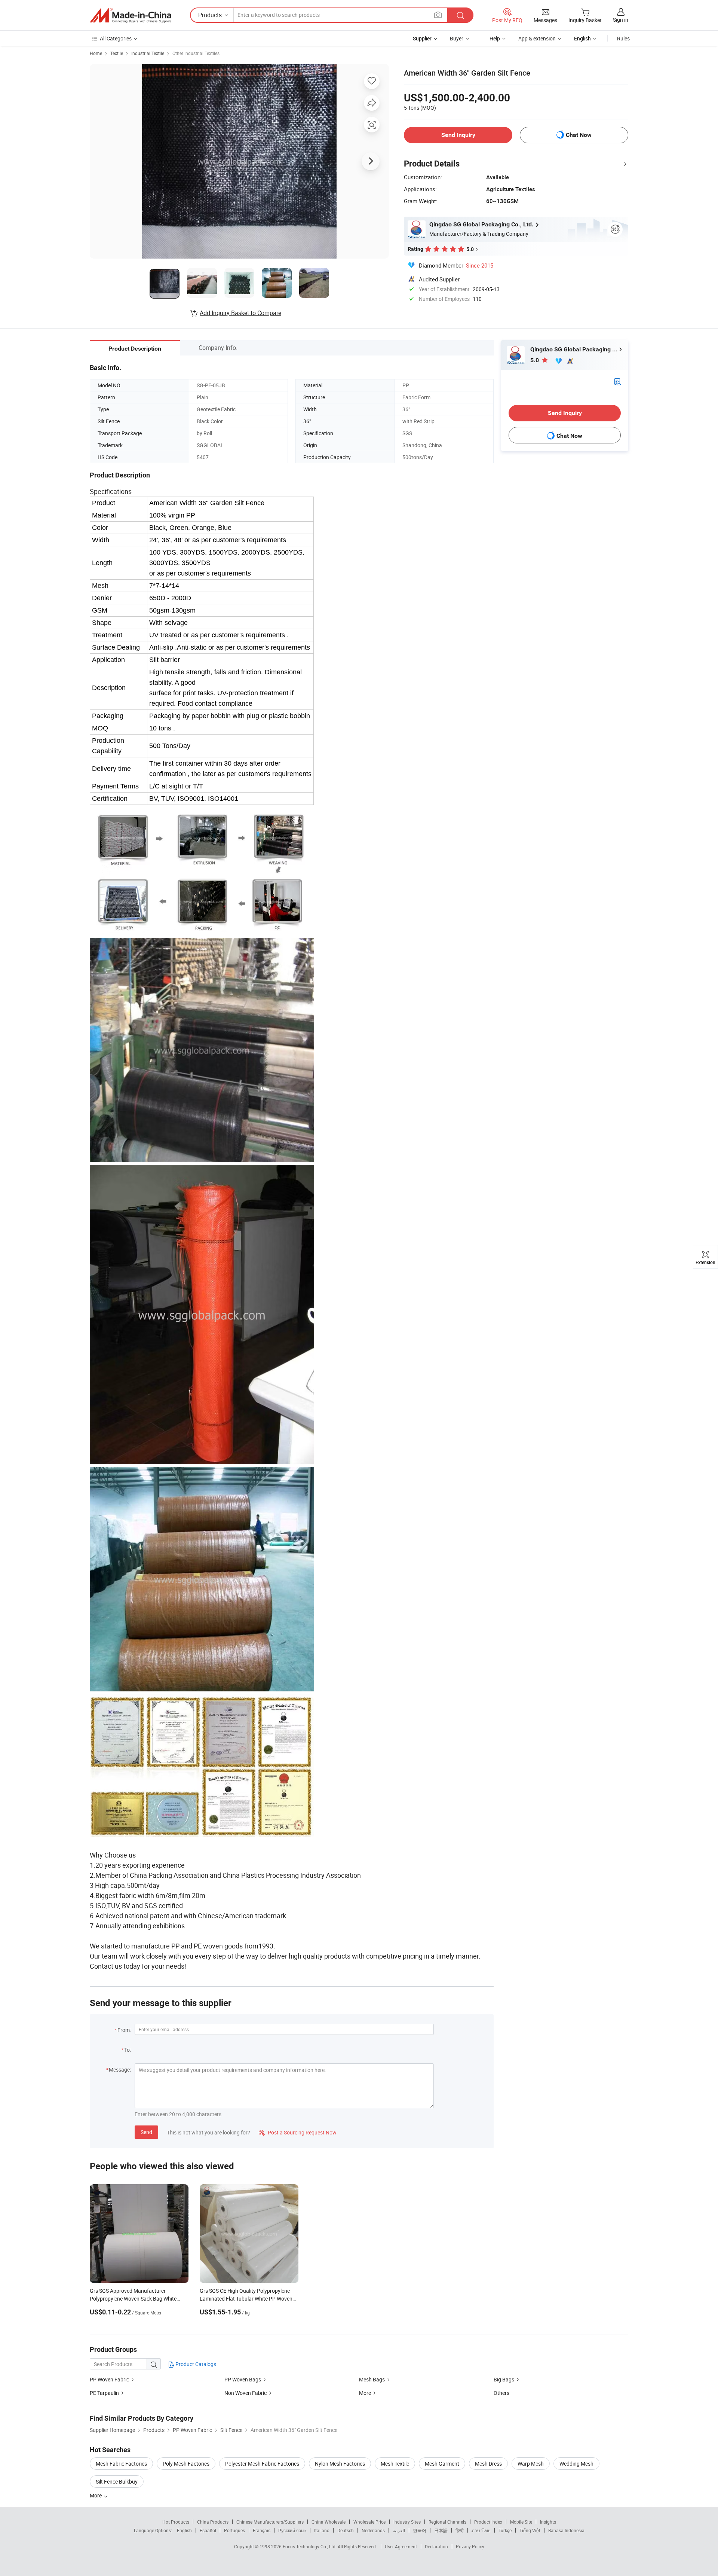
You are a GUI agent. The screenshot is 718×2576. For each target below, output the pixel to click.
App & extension (537, 38)
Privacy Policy (470, 2546)
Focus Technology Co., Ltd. (310, 2546)
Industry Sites (407, 2522)
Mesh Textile (395, 2464)
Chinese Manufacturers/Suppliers (270, 2522)
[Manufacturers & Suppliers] (131, 15)
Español (208, 2530)
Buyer (457, 38)
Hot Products (176, 2522)
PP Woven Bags (243, 2379)
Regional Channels (447, 2522)
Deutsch (346, 2530)
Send (146, 2132)
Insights (548, 2522)
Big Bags (504, 2379)
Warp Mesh (531, 2464)
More (365, 2393)
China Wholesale (329, 2522)
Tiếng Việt (530, 2530)
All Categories (116, 38)
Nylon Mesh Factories (340, 2464)
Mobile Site (521, 2522)
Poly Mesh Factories (186, 2464)
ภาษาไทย (481, 2530)
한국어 (420, 2530)
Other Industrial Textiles (196, 53)
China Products (213, 2522)
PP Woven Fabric (109, 2379)
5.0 (535, 360)
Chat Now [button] (579, 135)
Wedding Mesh (576, 2464)
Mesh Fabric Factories (121, 2464)
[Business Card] (617, 381)
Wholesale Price (369, 2522)
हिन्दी (460, 2530)
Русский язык (292, 2530)
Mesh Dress (488, 2464)
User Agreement (401, 2546)
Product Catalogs (195, 2364)
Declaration (436, 2546)
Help (495, 38)
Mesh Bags (372, 2379)
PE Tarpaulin (104, 2393)
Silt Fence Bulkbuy (117, 2482)
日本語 (441, 2530)
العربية (399, 2530)
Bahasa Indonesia (566, 2530)
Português (234, 2530)
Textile (117, 53)
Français (262, 2530)
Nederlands (373, 2530)
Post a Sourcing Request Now (298, 2132)
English (184, 2530)
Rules (623, 38)
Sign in (621, 20)
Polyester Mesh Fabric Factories (262, 2464)
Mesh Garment (442, 2464)
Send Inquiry (458, 135)
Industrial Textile (148, 53)
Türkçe (505, 2530)
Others (501, 2393)
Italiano (322, 2530)
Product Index (488, 2522)
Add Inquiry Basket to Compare (240, 313)
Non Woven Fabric (246, 2393)
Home (96, 53)
